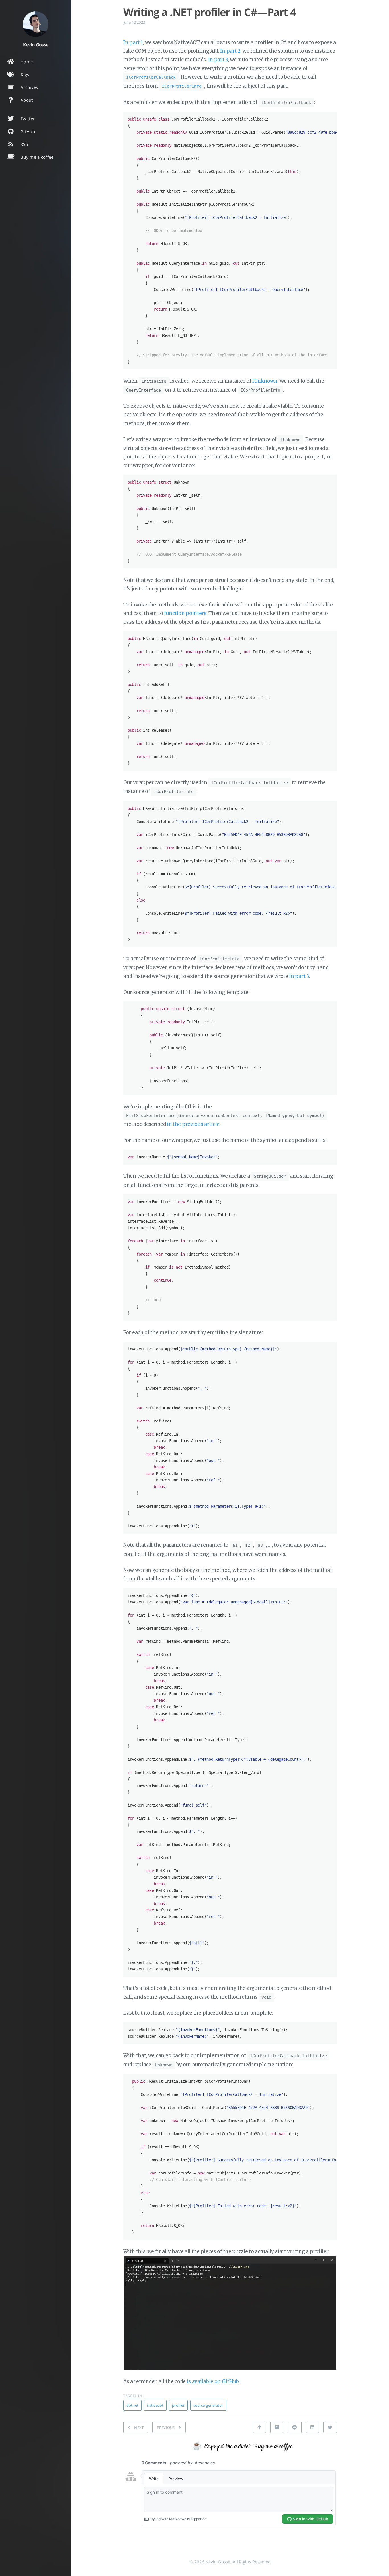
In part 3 (218, 60)
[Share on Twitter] (330, 2427)
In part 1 (133, 42)
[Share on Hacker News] (277, 2427)
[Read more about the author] (36, 24)
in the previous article (193, 1124)
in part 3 (299, 976)
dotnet (132, 2405)
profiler (178, 2405)
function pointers (185, 613)
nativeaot (155, 2405)
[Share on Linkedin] (312, 2427)
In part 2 (230, 51)
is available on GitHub (213, 2381)
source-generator (208, 2405)
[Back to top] (259, 2427)
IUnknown (265, 381)
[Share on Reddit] (294, 2427)
